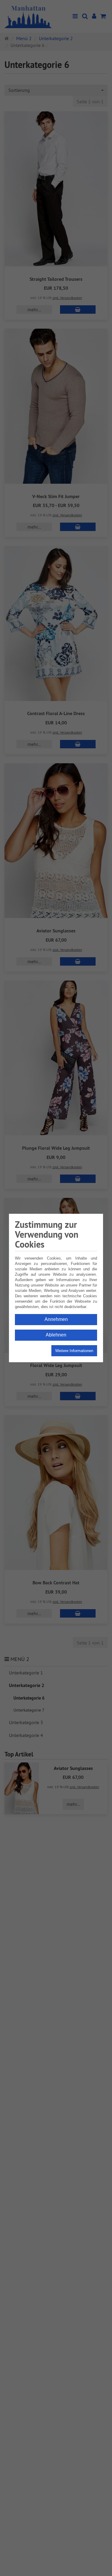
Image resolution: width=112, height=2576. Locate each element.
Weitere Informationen (74, 1351)
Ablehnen (56, 1335)
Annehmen (56, 1319)
